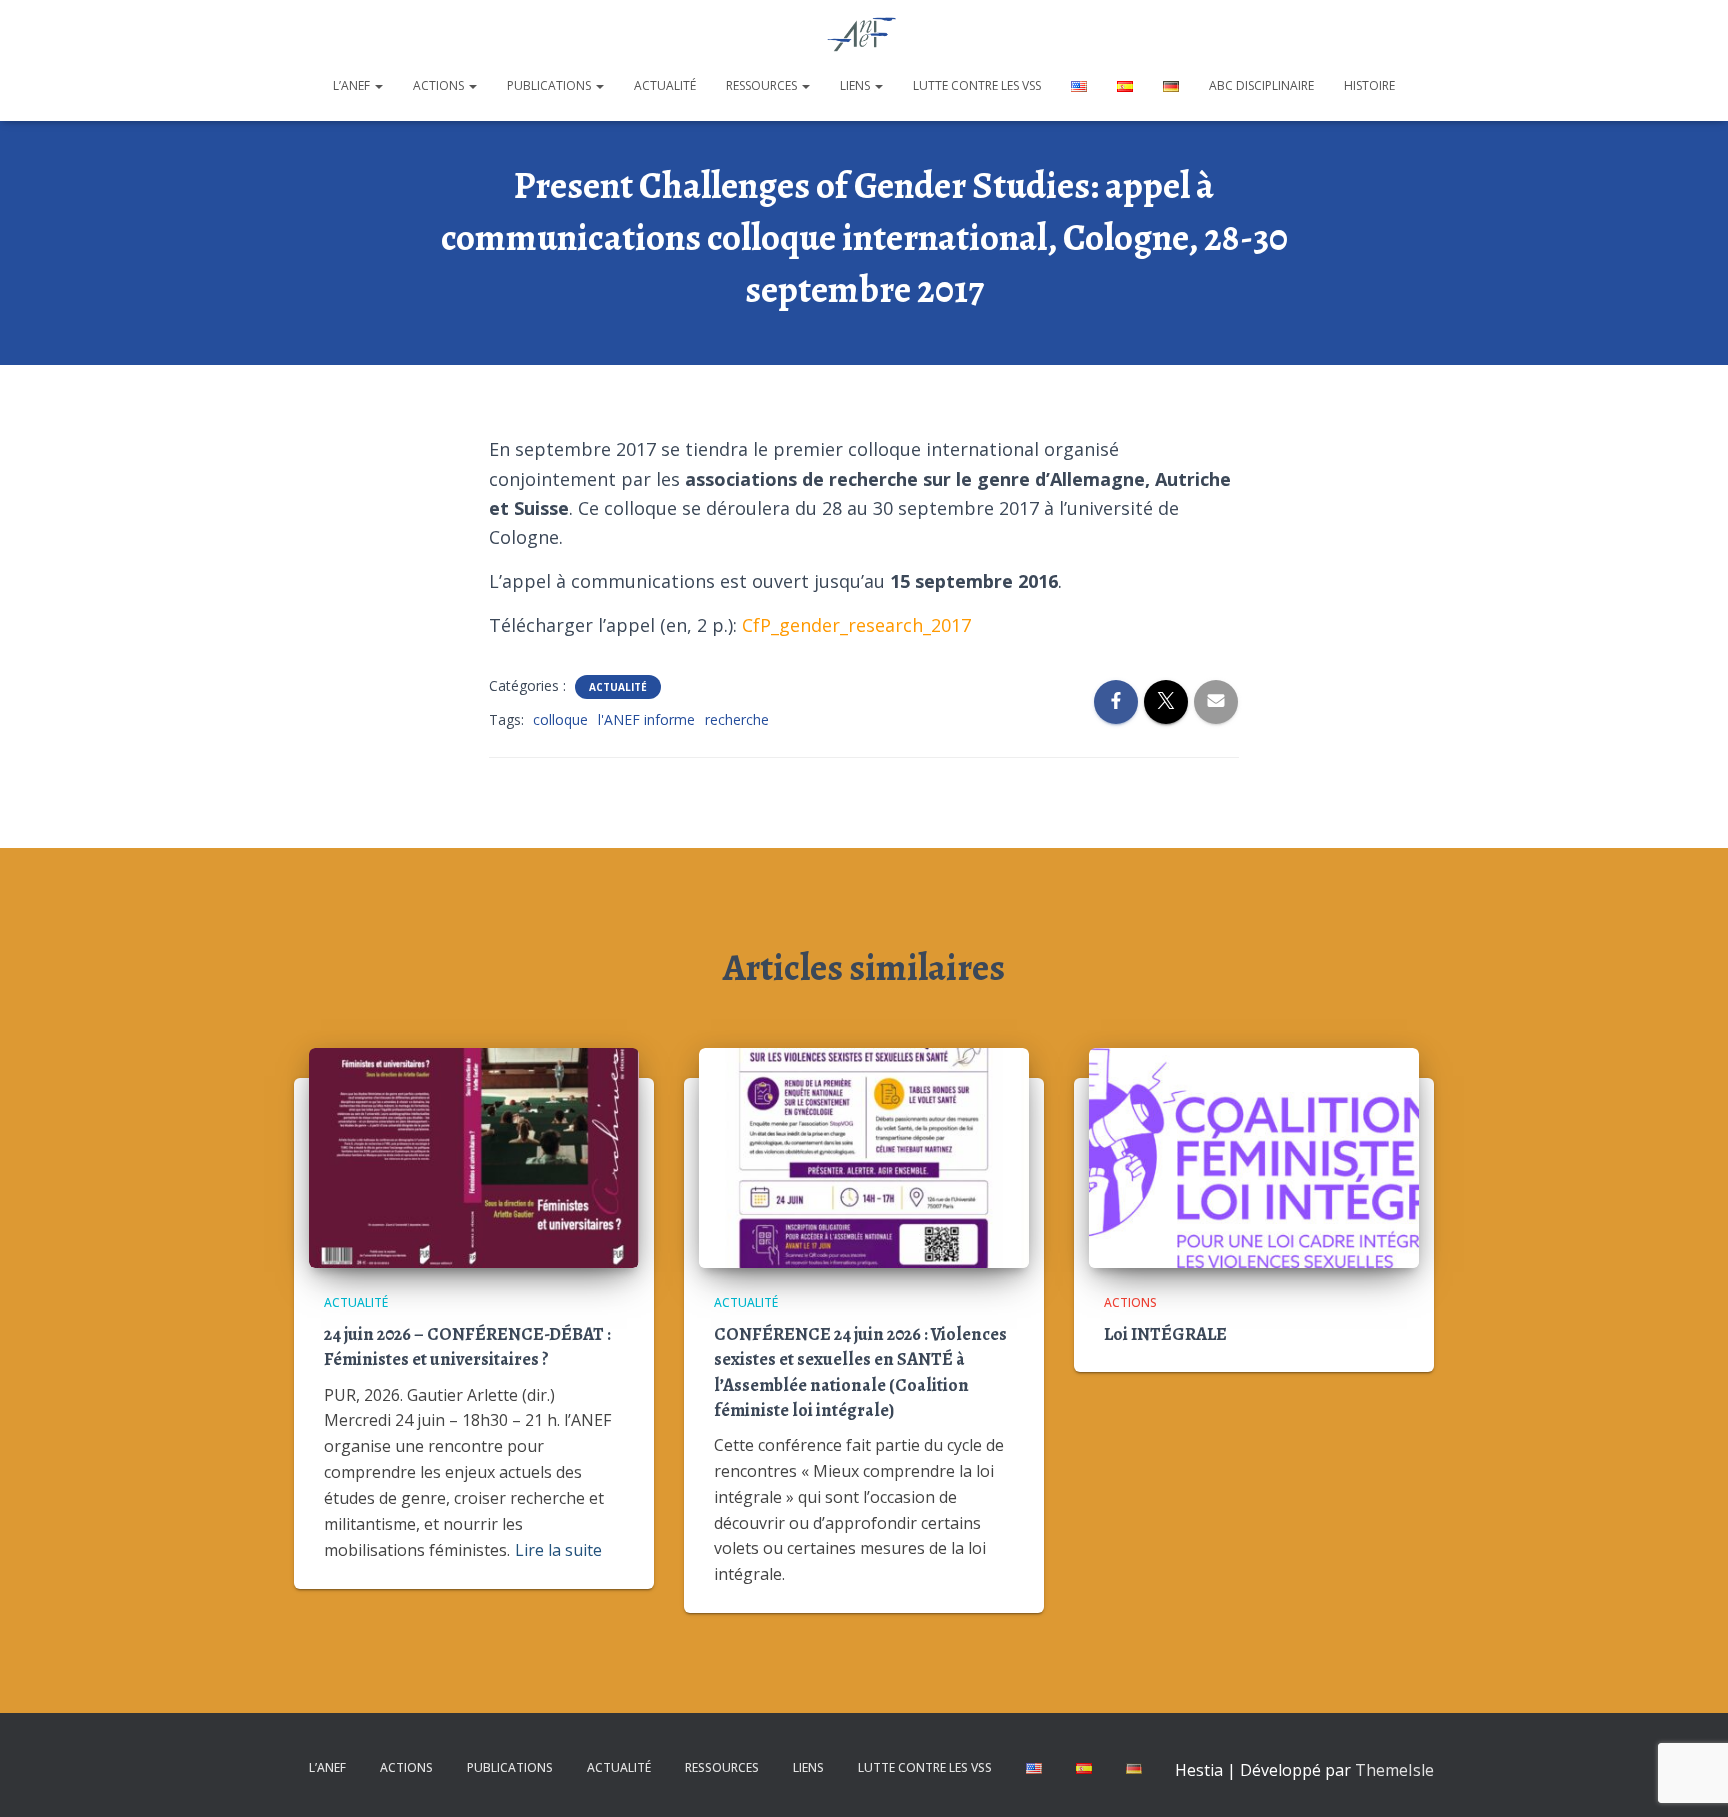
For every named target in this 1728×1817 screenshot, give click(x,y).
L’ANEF (353, 85)
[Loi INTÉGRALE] (1254, 1155)
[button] (378, 85)
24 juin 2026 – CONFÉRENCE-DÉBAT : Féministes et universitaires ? (467, 1346)
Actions (440, 85)
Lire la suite (558, 1550)
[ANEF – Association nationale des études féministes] (864, 35)
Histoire (1369, 85)
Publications (550, 85)
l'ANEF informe (646, 719)
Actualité (665, 85)
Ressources (763, 85)
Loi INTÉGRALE (1165, 1334)
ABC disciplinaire (1261, 85)
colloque (560, 719)
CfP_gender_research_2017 (856, 625)
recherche (737, 719)
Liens (856, 85)
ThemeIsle (1394, 1770)
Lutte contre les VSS (977, 85)
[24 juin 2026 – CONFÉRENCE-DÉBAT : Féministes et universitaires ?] (474, 1155)
